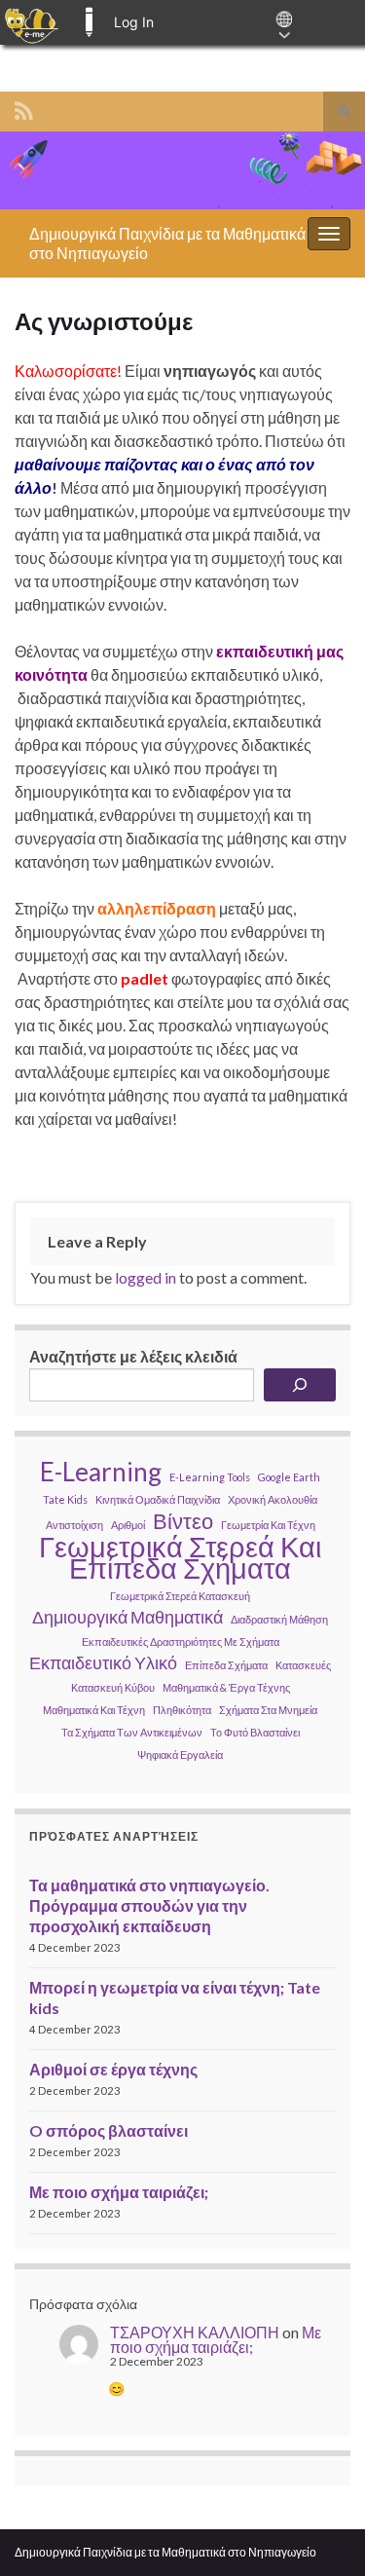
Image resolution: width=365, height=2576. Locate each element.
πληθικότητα (182, 1710)
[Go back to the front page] (182, 170)
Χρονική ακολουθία (273, 1499)
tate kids (65, 1499)
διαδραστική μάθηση (279, 1619)
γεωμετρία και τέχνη (268, 1525)
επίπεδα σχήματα (226, 1665)
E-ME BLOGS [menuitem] (89, 22)
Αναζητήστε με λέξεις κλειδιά (133, 1356)
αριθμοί (128, 1525)
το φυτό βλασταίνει (255, 1732)
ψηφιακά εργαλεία (180, 1755)
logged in (146, 1277)
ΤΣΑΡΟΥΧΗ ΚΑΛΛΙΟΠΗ (195, 2332)
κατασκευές (303, 1665)
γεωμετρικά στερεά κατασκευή (180, 1596)
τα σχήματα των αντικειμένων (132, 1732)
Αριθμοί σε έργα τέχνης (113, 2069)
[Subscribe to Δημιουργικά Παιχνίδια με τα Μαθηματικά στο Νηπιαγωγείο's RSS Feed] (24, 108)
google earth (289, 1477)
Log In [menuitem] (134, 22)
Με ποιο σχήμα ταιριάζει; (119, 2192)
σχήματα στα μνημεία (268, 1710)
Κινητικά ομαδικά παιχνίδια (158, 1499)
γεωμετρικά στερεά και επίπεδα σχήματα (180, 1557)
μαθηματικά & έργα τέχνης (226, 1687)
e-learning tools (210, 1477)
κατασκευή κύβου (113, 1687)
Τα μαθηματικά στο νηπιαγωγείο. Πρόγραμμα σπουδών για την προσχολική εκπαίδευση (149, 1905)
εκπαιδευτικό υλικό (103, 1663)
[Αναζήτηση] (300, 1385)
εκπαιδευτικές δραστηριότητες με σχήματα (181, 1642)
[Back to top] (321, 2532)
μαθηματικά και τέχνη (94, 1710)
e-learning (101, 1472)
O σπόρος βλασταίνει (109, 2130)
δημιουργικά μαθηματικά (128, 1617)
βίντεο (183, 1521)
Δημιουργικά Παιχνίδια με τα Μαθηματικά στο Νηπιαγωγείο (165, 2552)
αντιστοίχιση (74, 1525)
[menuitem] (32, 22)
